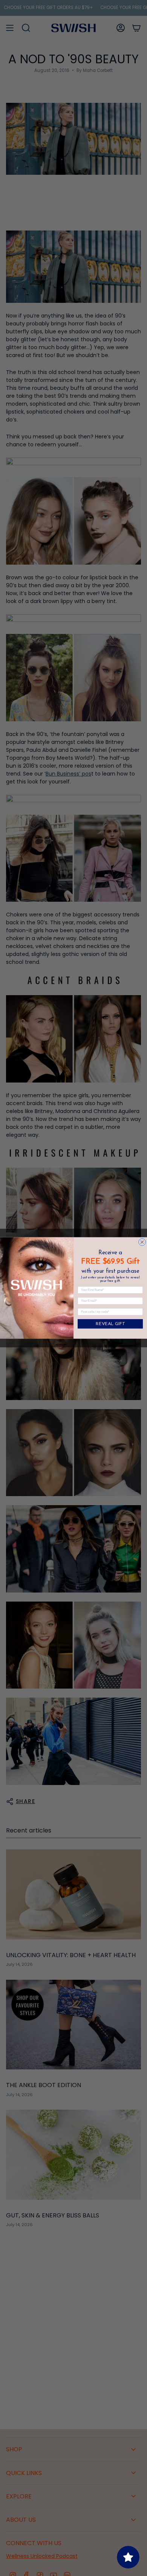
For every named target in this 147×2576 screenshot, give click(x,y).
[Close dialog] (142, 1242)
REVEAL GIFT (110, 1324)
